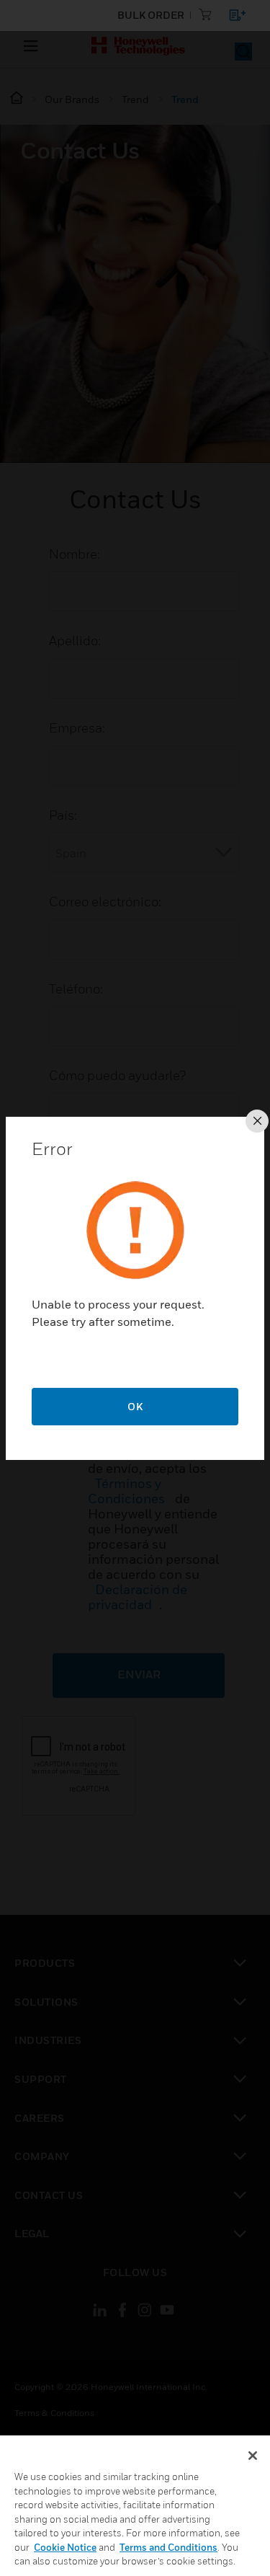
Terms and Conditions (168, 2547)
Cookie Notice (65, 2547)
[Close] (253, 2456)
